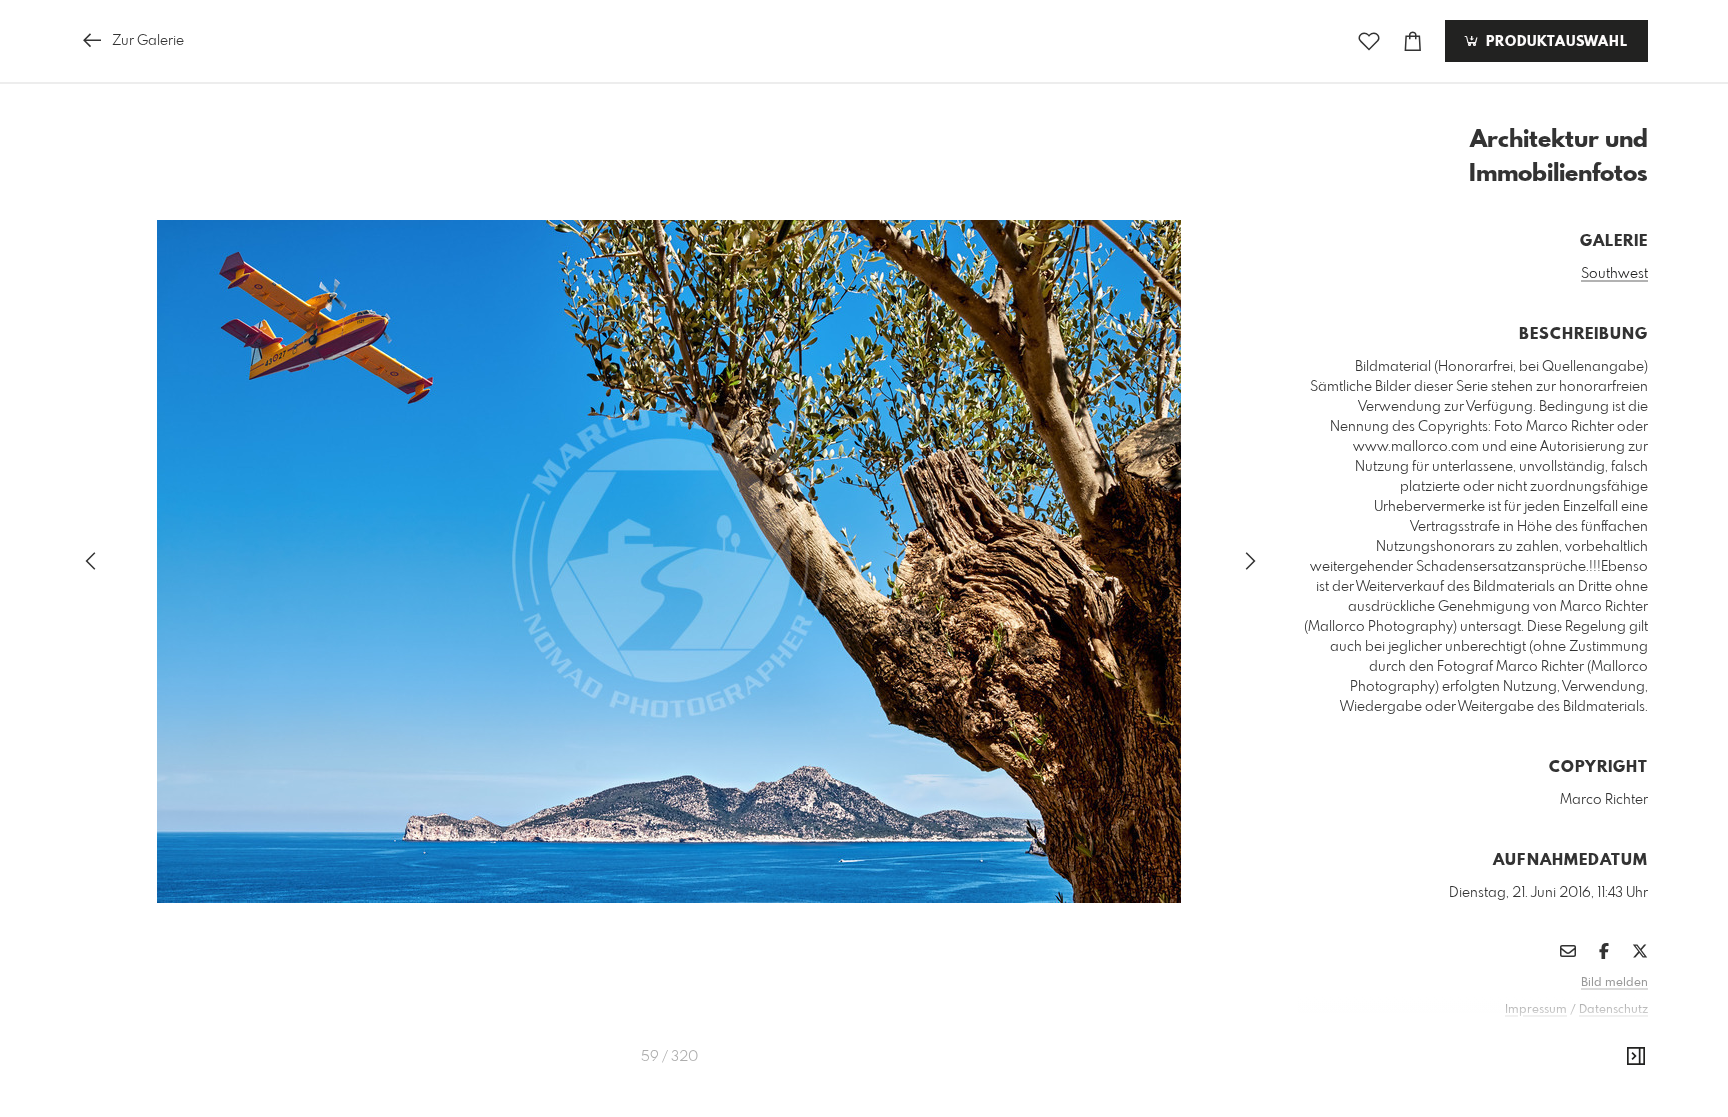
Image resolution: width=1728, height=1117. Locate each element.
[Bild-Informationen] (1636, 1057)
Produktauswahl (1554, 42)
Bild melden (1614, 983)
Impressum (1536, 1010)
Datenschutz (1613, 1010)
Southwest (1614, 274)
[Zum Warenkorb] (1413, 41)
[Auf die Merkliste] (1369, 41)
